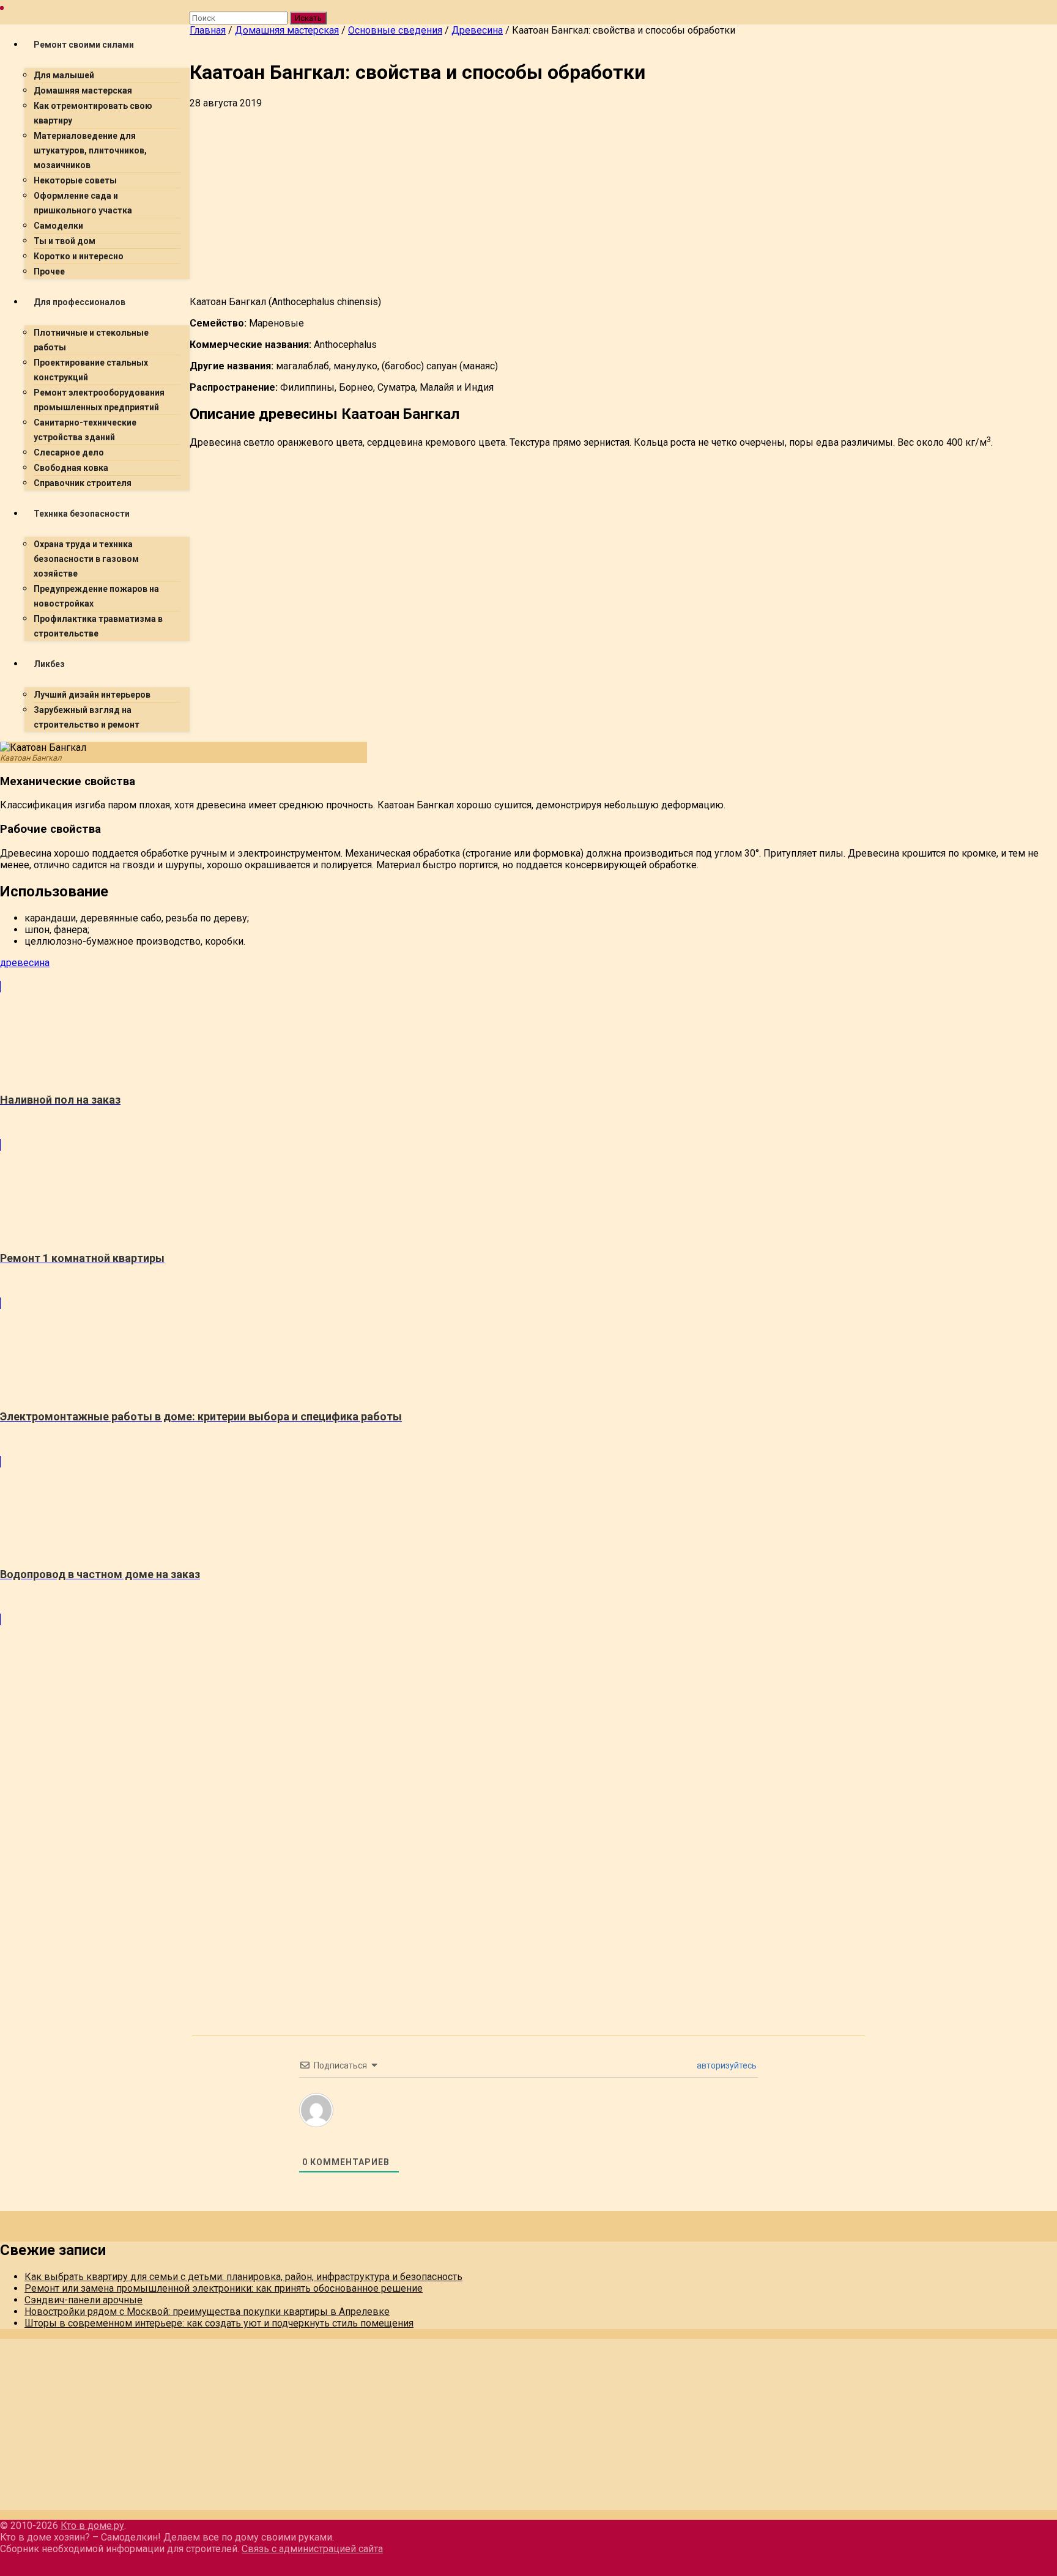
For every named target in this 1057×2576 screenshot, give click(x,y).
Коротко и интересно (79, 256)
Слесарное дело (69, 452)
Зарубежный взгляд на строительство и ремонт (87, 717)
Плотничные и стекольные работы (91, 340)
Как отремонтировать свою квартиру (93, 113)
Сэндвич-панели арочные (83, 2300)
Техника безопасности (82, 514)
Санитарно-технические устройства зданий (85, 430)
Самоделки (58, 226)
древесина (25, 963)
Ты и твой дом (65, 241)
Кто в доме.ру (92, 2526)
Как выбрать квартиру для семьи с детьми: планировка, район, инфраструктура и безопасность (243, 2277)
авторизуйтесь (726, 2065)
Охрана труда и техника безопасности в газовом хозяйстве (86, 559)
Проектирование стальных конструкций (91, 370)
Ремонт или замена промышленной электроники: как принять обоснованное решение (224, 2288)
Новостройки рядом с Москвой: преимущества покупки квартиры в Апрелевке (207, 2312)
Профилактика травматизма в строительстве (98, 626)
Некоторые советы (75, 180)
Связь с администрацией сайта (312, 2549)
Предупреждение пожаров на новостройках (96, 596)
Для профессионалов (80, 302)
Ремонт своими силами (84, 45)
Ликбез (49, 664)
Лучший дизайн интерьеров (92, 695)
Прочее (49, 271)
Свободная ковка (71, 468)
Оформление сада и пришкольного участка (83, 203)
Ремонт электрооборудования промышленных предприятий (99, 400)
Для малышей (64, 75)
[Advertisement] (557, 201)
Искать (308, 18)
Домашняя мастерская (83, 90)
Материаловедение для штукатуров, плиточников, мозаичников (90, 150)
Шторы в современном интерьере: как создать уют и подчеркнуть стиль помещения (219, 2323)
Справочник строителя (83, 483)
